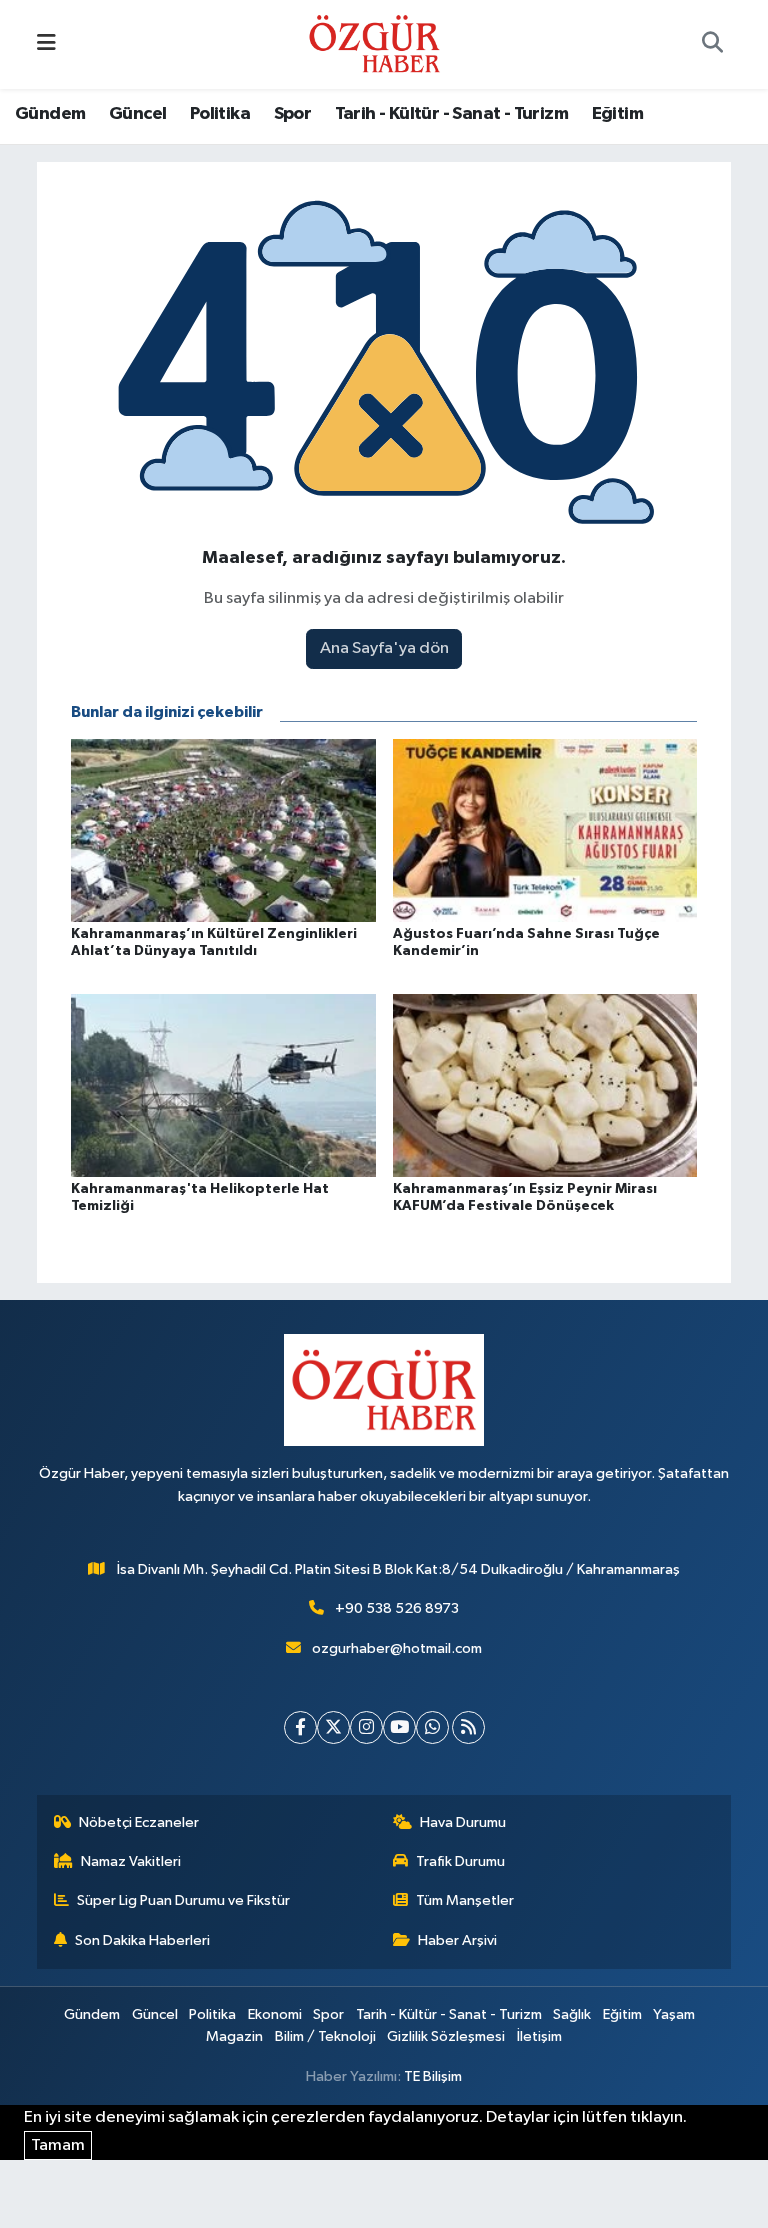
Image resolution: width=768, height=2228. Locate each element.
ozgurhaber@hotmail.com (397, 1648)
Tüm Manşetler (465, 1900)
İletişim (539, 2036)
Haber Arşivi (457, 1940)
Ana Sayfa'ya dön (384, 648)
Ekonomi (275, 2014)
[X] (333, 1727)
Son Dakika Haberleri (142, 1940)
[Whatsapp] (432, 1727)
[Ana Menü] (46, 44)
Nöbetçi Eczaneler (139, 1822)
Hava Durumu (463, 1822)
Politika (220, 114)
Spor (293, 114)
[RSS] (468, 1727)
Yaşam (674, 2014)
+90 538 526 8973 (397, 1608)
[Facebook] (300, 1727)
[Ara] (712, 45)
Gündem (50, 114)
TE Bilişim (433, 2076)
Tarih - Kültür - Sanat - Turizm (451, 114)
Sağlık (572, 2014)
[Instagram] (366, 1727)
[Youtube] (399, 1727)
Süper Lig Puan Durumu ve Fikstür (183, 1900)
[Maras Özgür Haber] (374, 43)
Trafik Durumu (460, 1861)
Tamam (58, 2145)
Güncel (137, 114)
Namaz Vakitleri (131, 1861)
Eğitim (617, 114)
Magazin (234, 2036)
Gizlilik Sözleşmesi (446, 2036)
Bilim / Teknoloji (325, 2036)
